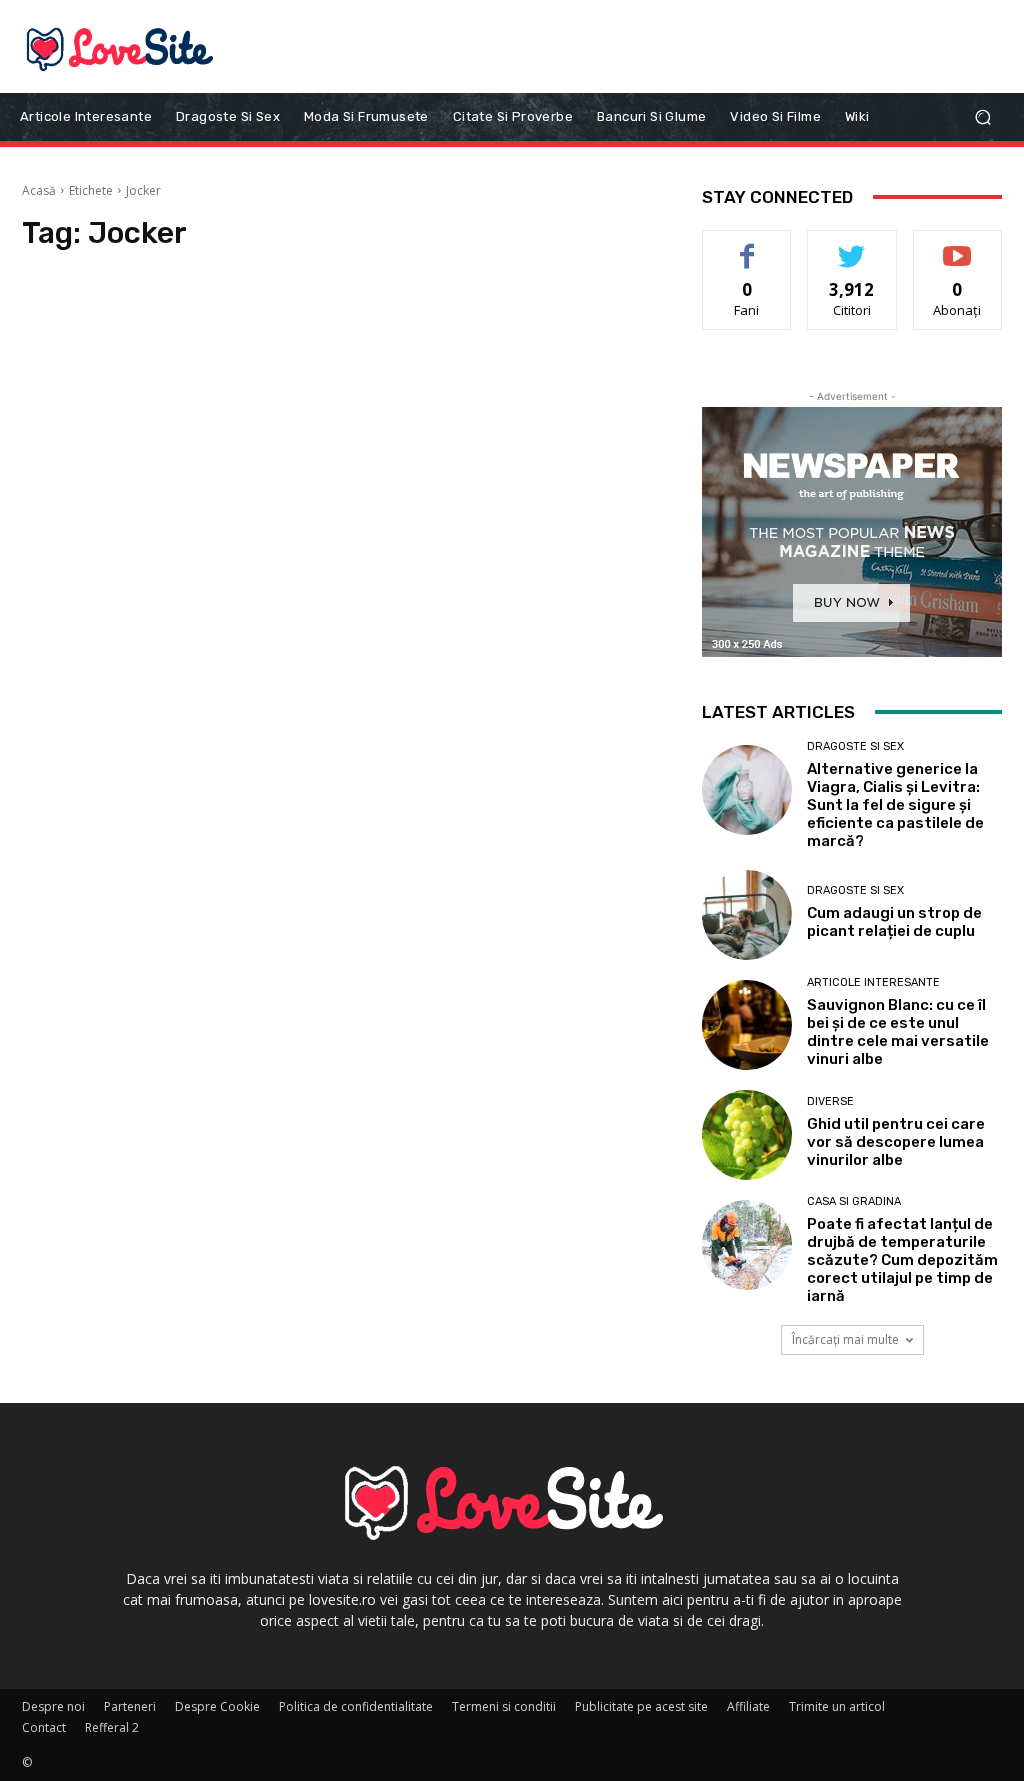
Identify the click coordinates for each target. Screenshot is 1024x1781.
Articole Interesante (873, 982)
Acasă (39, 190)
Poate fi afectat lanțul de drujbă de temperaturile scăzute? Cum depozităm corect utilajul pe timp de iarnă (902, 1260)
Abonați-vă (958, 245)
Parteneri (130, 1706)
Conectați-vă (852, 245)
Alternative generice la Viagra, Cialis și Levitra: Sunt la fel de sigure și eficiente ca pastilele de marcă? (895, 805)
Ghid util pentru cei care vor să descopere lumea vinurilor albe (896, 1142)
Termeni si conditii (504, 1706)
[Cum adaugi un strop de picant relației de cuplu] (747, 915)
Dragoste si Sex (855, 746)
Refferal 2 (112, 1727)
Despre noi (53, 1706)
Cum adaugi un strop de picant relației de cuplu (894, 922)
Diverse (830, 1101)
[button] (982, 116)
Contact (44, 1727)
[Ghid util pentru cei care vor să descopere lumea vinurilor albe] (747, 1135)
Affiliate (748, 1706)
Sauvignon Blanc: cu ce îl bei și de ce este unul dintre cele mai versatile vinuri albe (898, 1032)
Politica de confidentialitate (356, 1706)
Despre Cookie (217, 1706)
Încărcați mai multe (845, 1339)
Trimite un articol (837, 1706)
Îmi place (747, 245)
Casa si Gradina (854, 1201)
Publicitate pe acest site (641, 1706)
